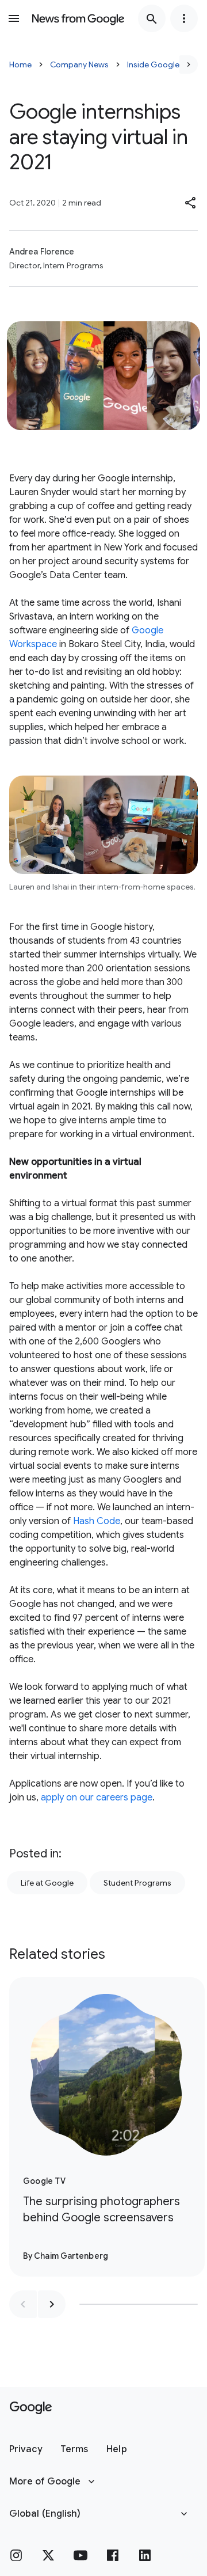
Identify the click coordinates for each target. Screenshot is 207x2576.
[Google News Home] (78, 18)
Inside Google (153, 64)
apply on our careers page (97, 1798)
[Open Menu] (14, 18)
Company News (79, 64)
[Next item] (52, 2304)
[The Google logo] (31, 2408)
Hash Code (95, 1521)
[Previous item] (23, 2304)
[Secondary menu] (184, 18)
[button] (191, 203)
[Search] (152, 18)
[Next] (189, 64)
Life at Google (47, 1883)
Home (20, 64)
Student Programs (137, 1883)
